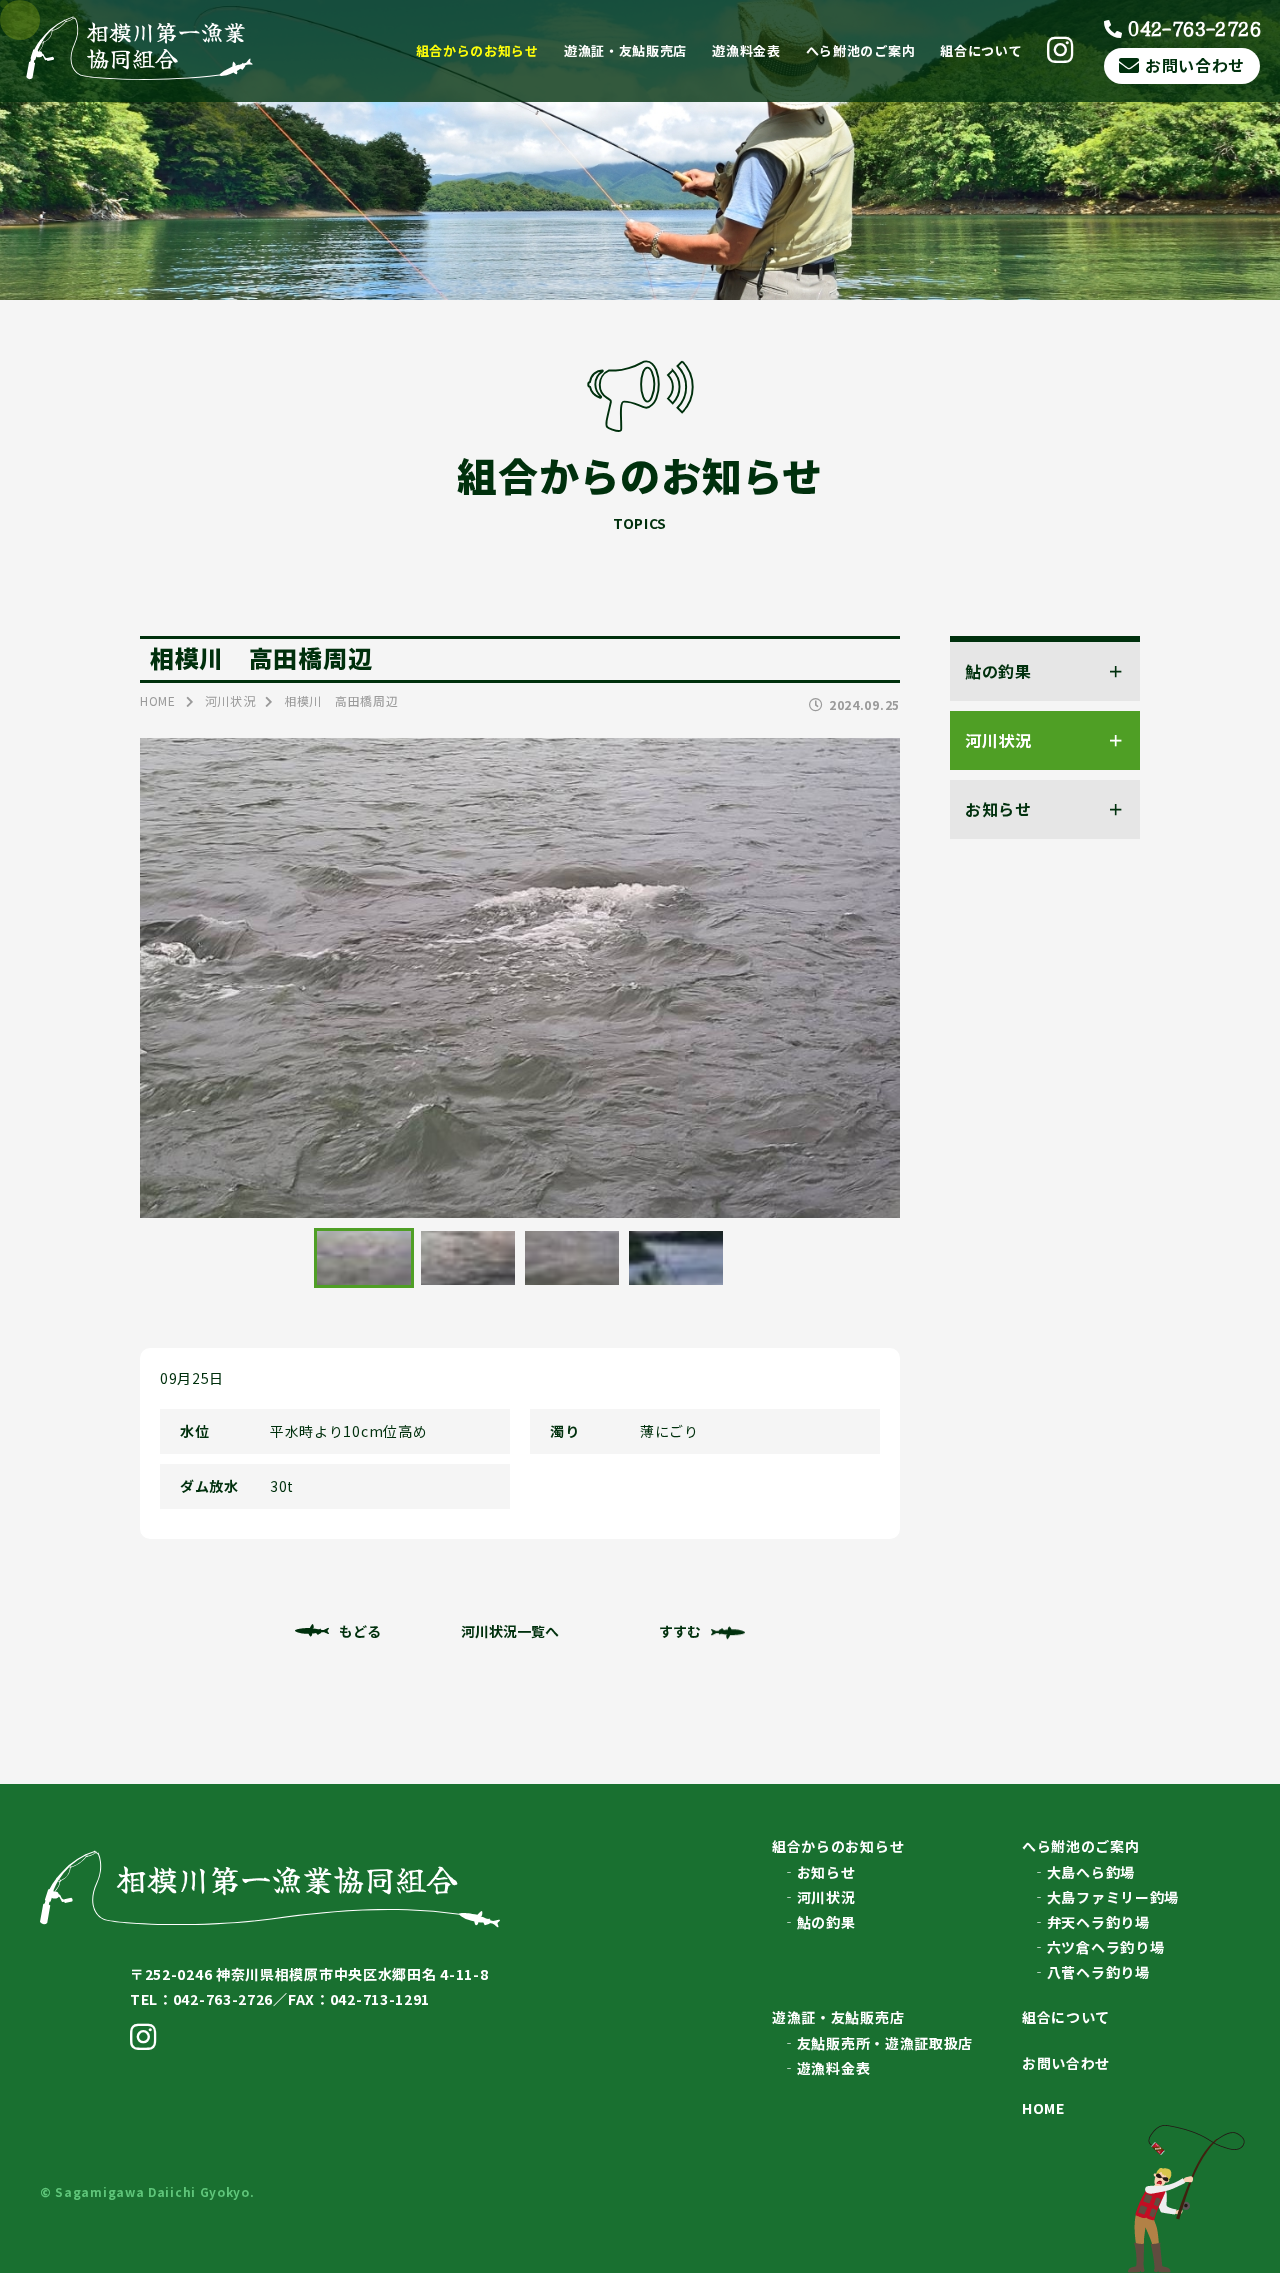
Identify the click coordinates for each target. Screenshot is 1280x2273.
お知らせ (826, 1872)
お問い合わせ (1195, 65)
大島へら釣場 (1091, 1872)
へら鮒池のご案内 (861, 50)
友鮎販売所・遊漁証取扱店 (885, 2043)
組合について (981, 50)
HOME (1043, 2108)
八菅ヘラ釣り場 (1098, 1972)
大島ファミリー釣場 (1113, 1897)
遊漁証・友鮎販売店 (625, 50)
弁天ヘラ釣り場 (1098, 1922)
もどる (360, 1631)
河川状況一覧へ (510, 1631)
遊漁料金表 (746, 50)
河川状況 (826, 1897)
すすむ (680, 1631)
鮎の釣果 (826, 1922)
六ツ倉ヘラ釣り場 (1106, 1947)
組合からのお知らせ (477, 50)
